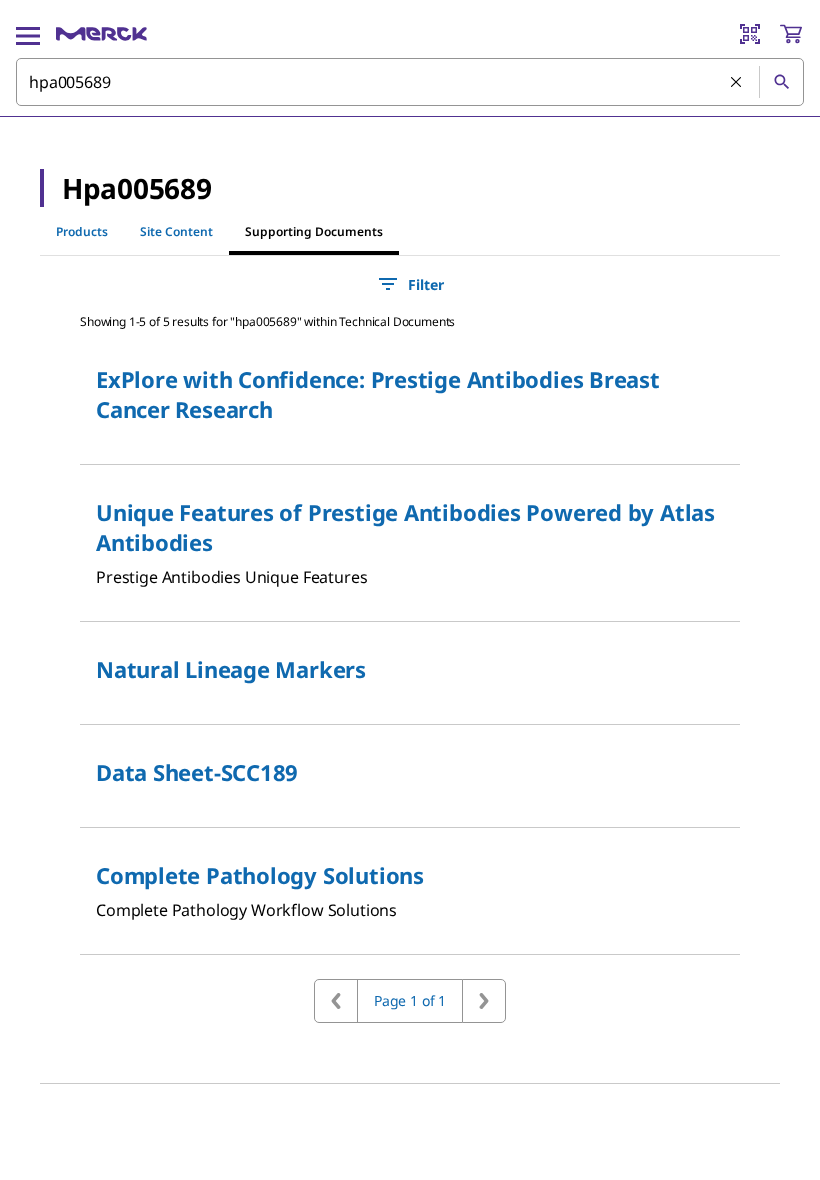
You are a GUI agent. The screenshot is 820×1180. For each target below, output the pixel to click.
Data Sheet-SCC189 (197, 772)
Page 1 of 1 (410, 1000)
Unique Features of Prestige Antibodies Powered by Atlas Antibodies (405, 527)
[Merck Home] (101, 34)
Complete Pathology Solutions (260, 875)
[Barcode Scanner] (750, 34)
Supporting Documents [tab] (314, 231)
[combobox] (410, 82)
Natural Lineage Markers (231, 669)
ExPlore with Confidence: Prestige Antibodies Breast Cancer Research (378, 394)
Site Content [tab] (176, 231)
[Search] (781, 82)
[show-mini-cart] (791, 34)
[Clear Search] (737, 83)
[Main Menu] (28, 34)
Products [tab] (82, 231)
